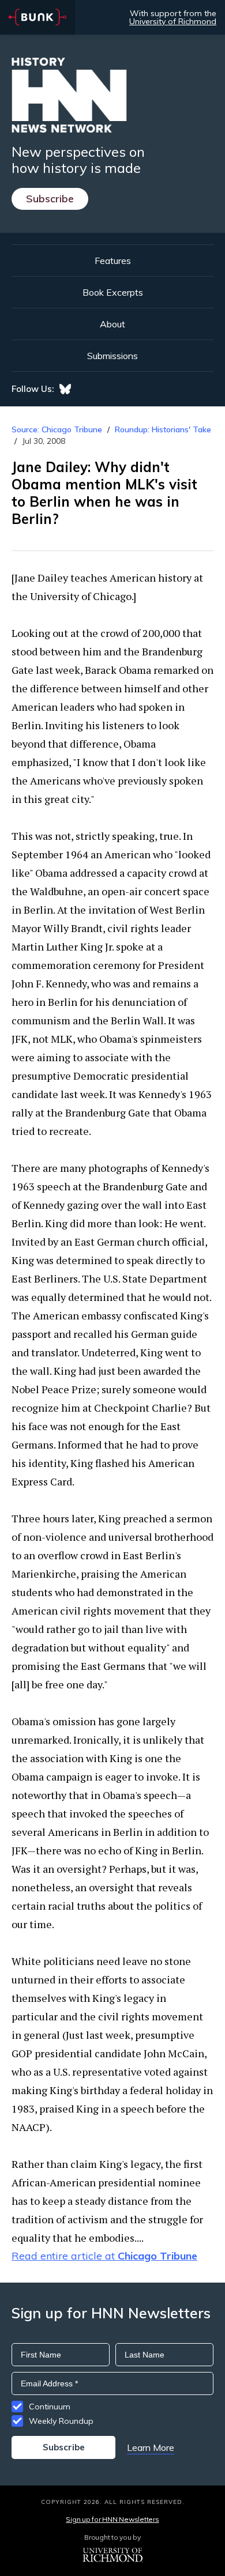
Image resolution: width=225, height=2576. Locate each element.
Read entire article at (104, 2256)
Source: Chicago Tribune (58, 429)
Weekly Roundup (61, 2421)
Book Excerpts (113, 292)
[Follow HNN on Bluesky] (65, 389)
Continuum (50, 2407)
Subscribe (50, 199)
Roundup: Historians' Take (163, 429)
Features (113, 261)
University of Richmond (173, 21)
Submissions (112, 356)
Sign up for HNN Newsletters (112, 2519)
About (112, 324)
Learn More (151, 2447)
